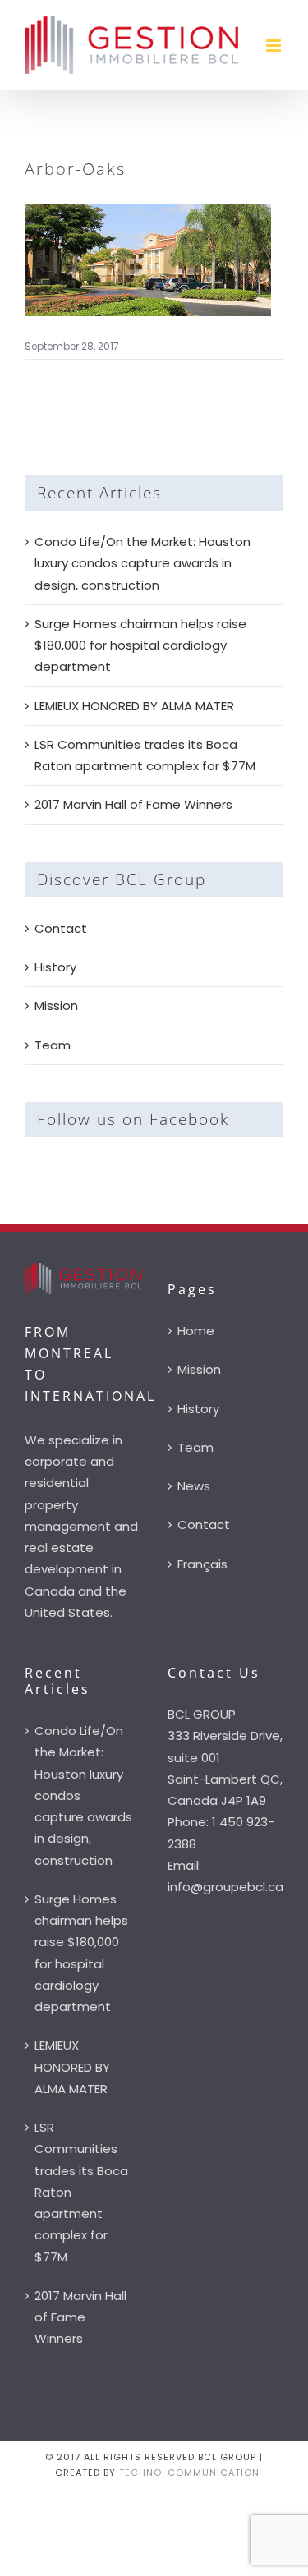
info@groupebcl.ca (225, 1887)
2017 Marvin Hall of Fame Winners (133, 804)
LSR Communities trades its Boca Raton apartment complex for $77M (81, 2192)
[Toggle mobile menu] (275, 46)
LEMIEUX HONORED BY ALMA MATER (134, 706)
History (55, 967)
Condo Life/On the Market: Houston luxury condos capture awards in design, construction (143, 563)
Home (196, 1331)
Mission (56, 1006)
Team (53, 1045)
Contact (61, 928)
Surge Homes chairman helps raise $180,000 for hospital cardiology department (140, 645)
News (194, 1486)
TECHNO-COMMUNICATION (189, 2473)
